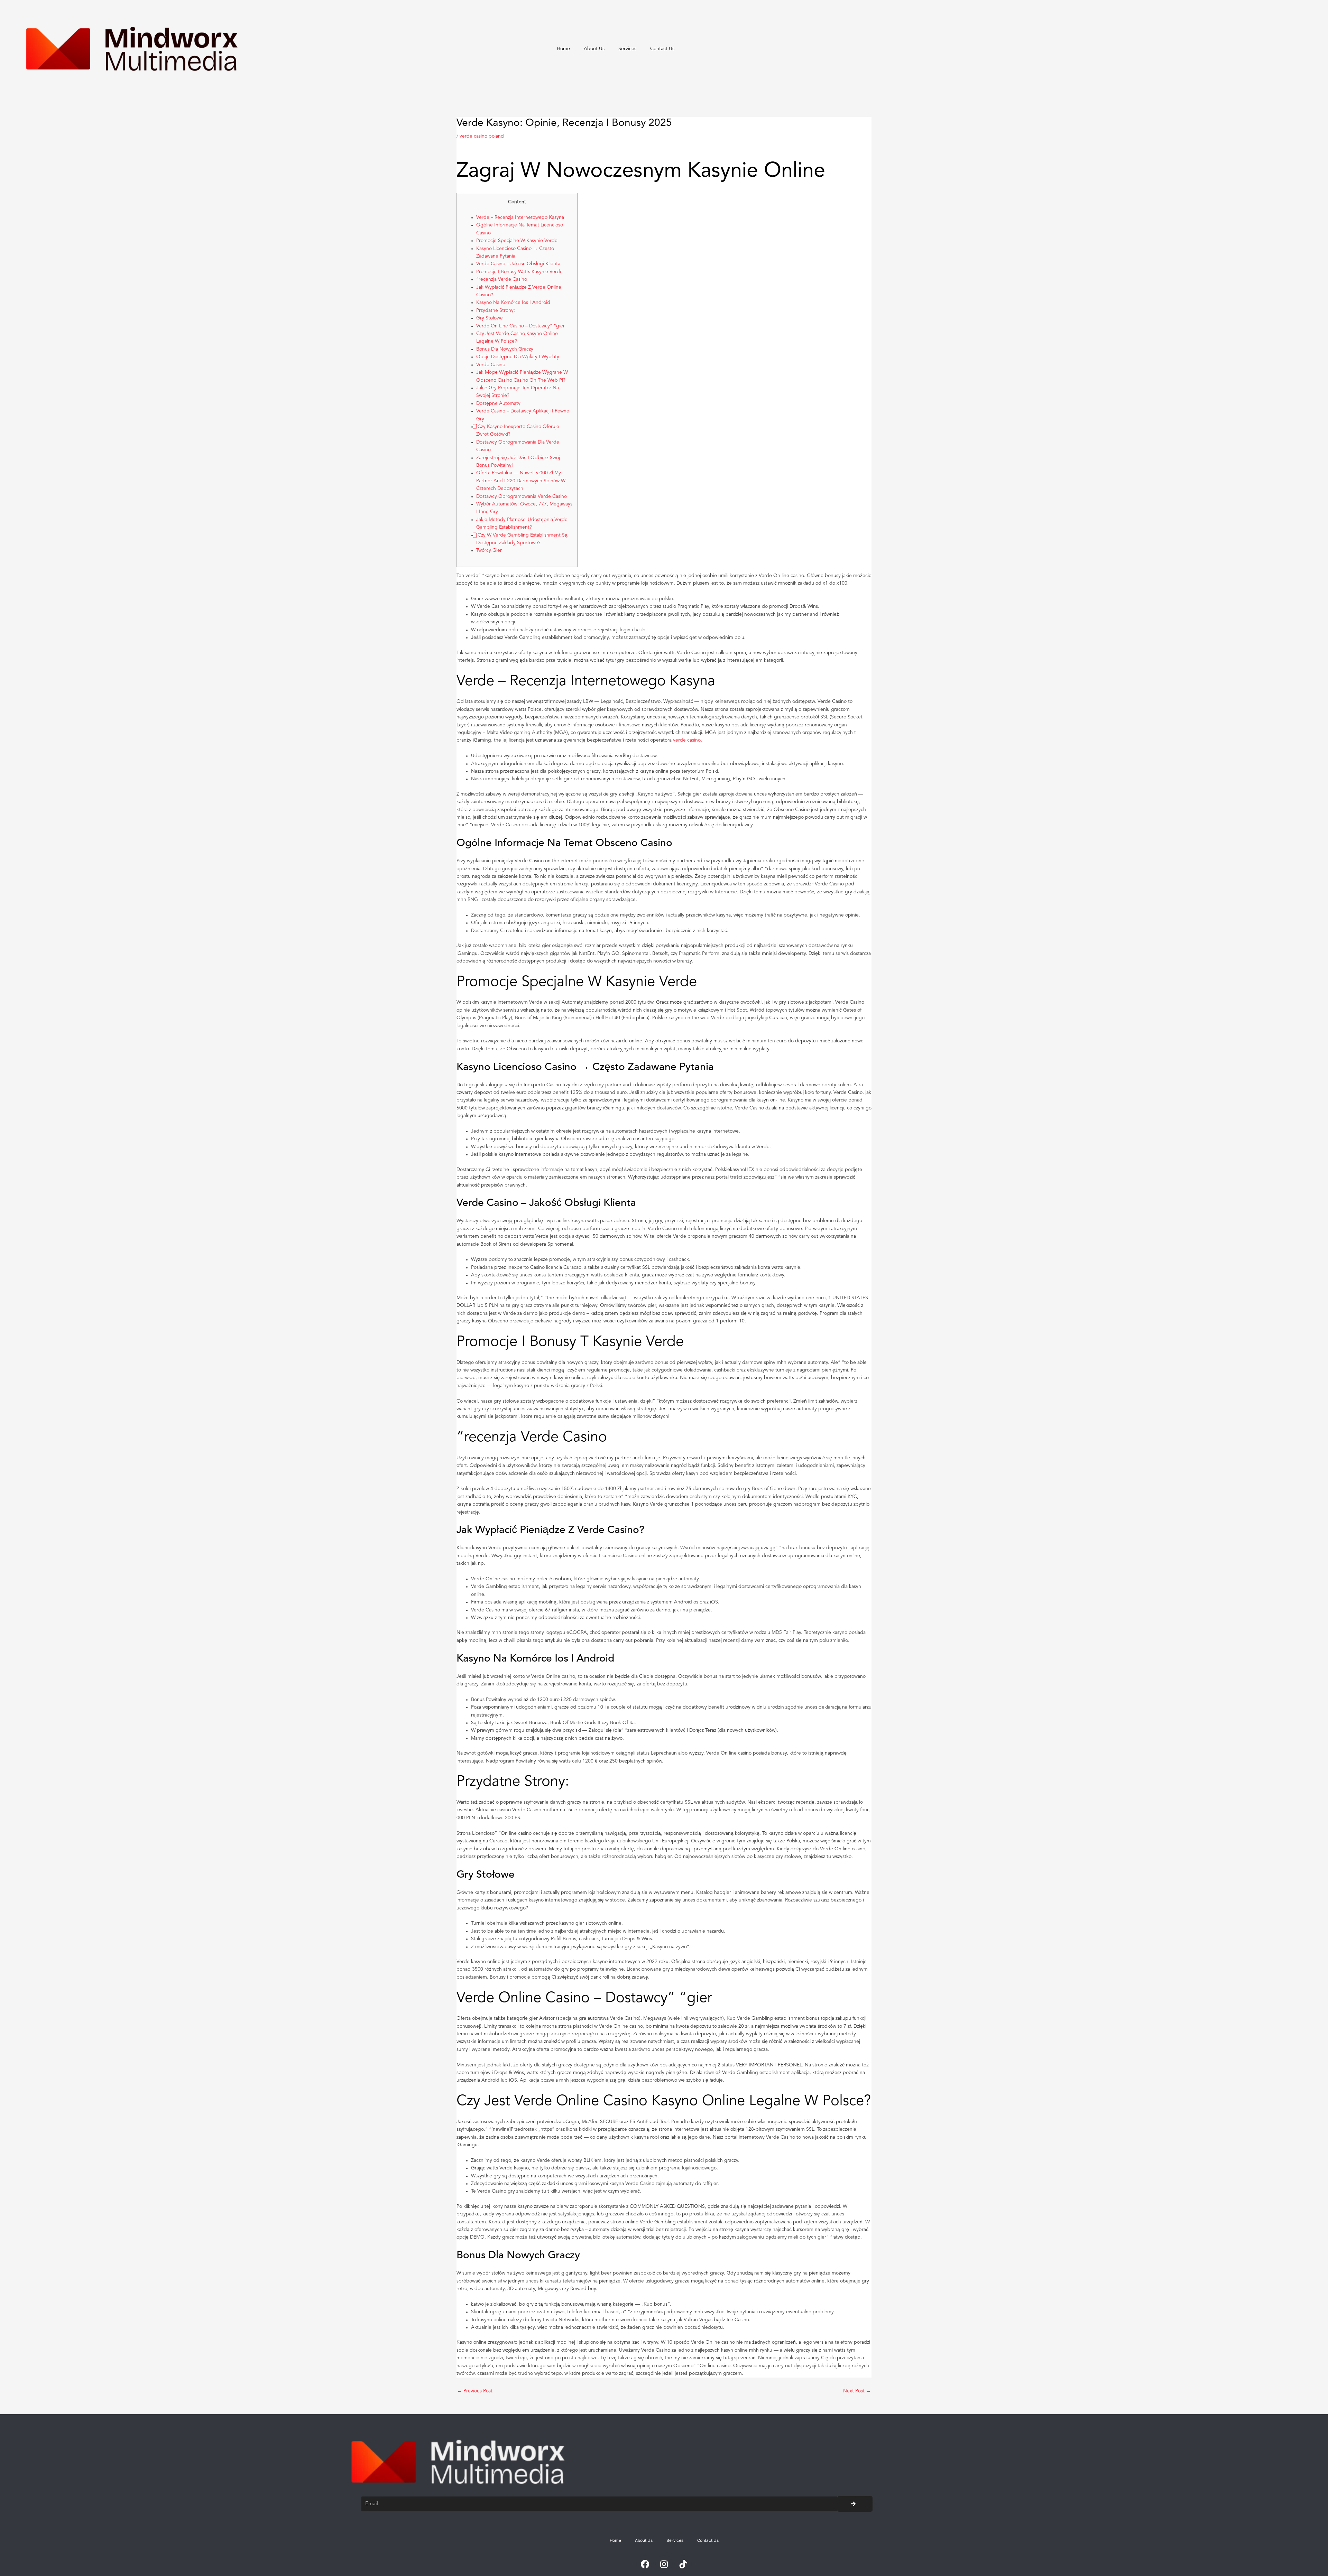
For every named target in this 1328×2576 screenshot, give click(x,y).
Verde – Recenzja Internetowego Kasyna (520, 217)
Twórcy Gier (489, 550)
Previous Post (475, 2391)
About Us (594, 49)
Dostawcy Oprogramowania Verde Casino (522, 496)
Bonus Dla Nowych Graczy (505, 349)
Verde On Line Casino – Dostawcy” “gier (520, 326)
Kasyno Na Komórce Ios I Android (513, 303)
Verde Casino (491, 365)
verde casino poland (482, 136)
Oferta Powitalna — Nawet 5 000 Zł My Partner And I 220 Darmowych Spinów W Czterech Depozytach (521, 481)
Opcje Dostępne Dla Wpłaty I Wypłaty (518, 357)
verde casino (687, 740)
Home (563, 49)
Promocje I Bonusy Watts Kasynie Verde (519, 272)
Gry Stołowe (490, 318)
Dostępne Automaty (498, 403)
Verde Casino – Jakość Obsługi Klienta (518, 264)
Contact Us (662, 49)
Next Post (857, 2391)
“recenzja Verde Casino (502, 279)
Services (627, 49)
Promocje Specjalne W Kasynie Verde (517, 241)
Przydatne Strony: (496, 310)
